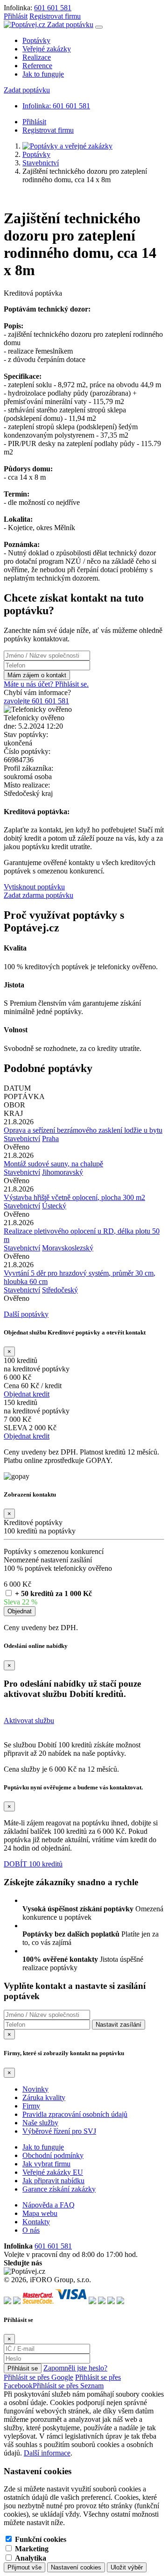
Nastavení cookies (76, 2567)
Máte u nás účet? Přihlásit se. (46, 684)
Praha (50, 1139)
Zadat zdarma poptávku (38, 895)
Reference (37, 66)
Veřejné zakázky (47, 49)
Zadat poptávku (70, 25)
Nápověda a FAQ (49, 2205)
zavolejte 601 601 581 (36, 701)
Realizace (37, 57)
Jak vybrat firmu (46, 2164)
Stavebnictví (41, 163)
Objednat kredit (27, 1394)
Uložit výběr (127, 2567)
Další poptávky (26, 1314)
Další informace (47, 2453)
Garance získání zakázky (59, 2189)
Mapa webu (40, 2213)
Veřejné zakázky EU (53, 2172)
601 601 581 (53, 8)
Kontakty (36, 2222)
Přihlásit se (23, 2368)
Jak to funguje (43, 74)
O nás (31, 2230)
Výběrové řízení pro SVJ (59, 2131)
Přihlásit (16, 16)
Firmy (31, 2106)
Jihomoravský (63, 1172)
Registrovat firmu (55, 16)
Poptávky (36, 40)
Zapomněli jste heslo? (75, 2368)
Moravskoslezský (68, 1248)
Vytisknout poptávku (34, 887)
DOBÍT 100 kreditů (33, 1864)
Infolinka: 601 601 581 (56, 106)
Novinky (35, 2089)
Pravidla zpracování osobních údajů (75, 2114)
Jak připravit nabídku (53, 2181)
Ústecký (54, 1206)
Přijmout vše (24, 2567)
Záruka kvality (44, 2097)
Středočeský (60, 1290)
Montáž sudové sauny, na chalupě (53, 1164)
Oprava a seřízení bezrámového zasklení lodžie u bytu (83, 1130)
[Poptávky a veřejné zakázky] (67, 146)
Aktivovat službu (29, 1721)
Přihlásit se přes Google (38, 2377)
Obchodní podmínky (53, 2155)
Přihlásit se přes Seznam (68, 2386)
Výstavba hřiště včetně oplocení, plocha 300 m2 (74, 1197)
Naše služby (40, 2123)
